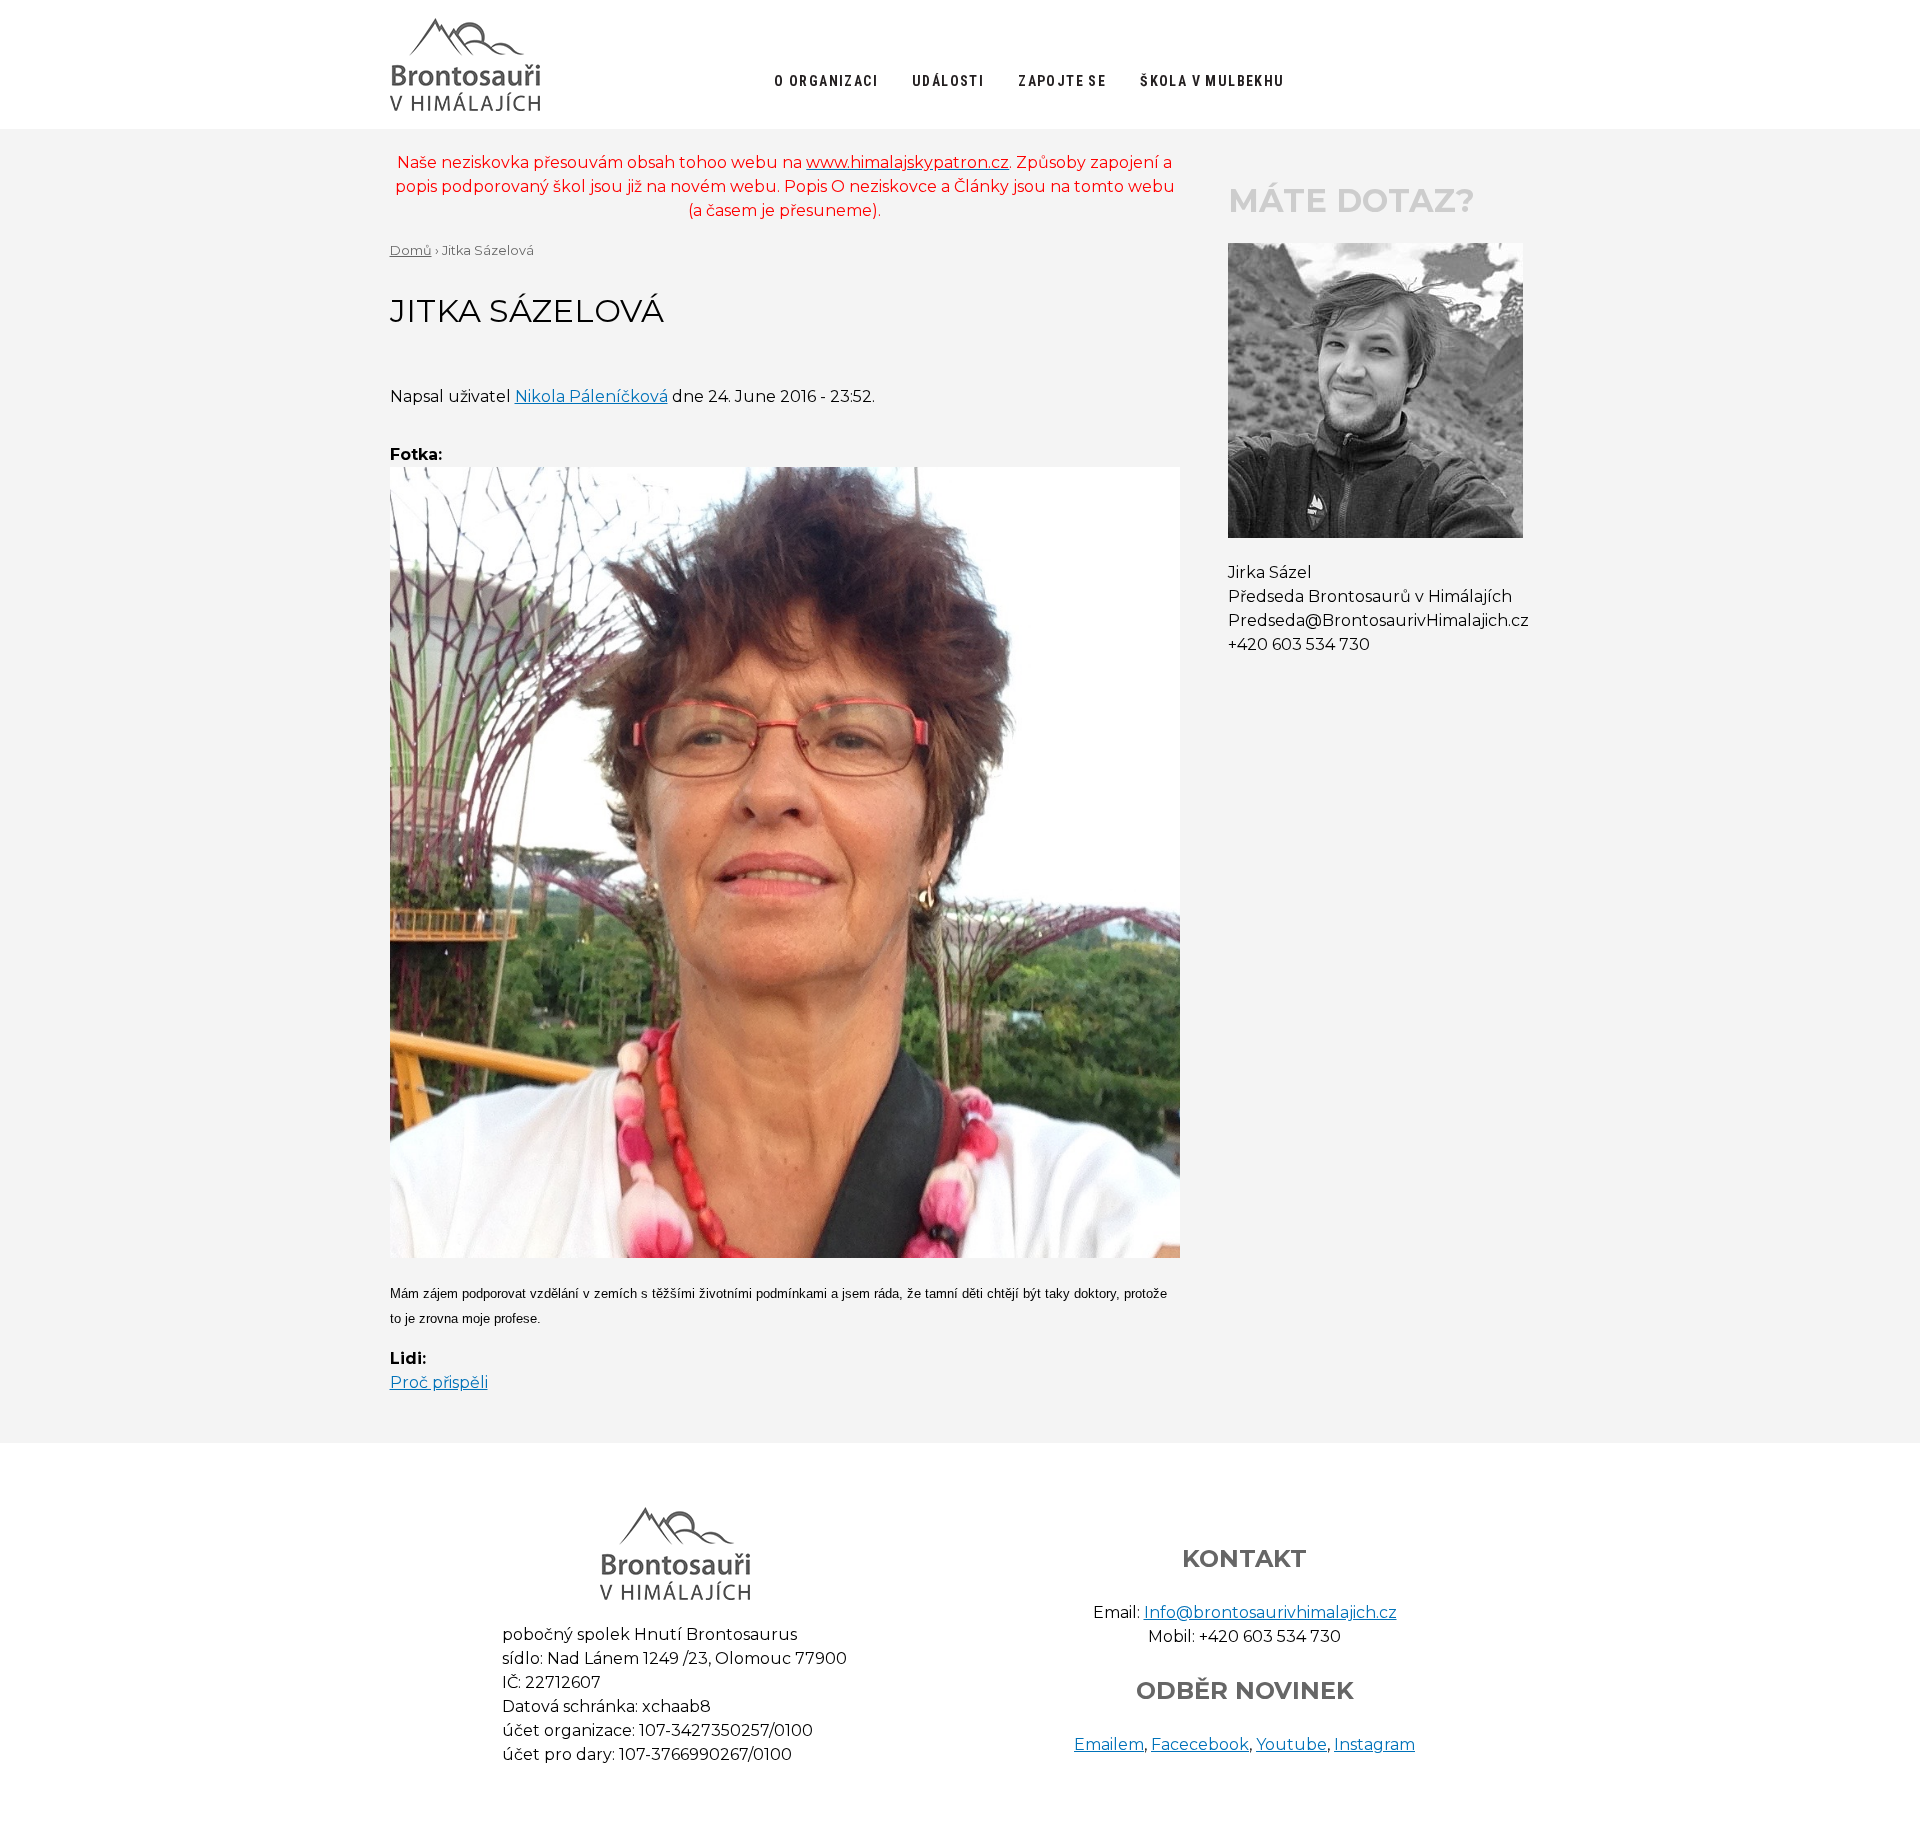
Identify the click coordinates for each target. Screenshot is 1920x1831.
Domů (411, 250)
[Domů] (465, 64)
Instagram (1374, 1744)
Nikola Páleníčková (591, 396)
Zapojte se (1062, 81)
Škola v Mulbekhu (1212, 81)
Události (948, 81)
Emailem (1109, 1744)
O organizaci (826, 81)
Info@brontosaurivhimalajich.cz (1270, 1612)
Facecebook (1200, 1744)
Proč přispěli (439, 1382)
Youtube (1291, 1744)
